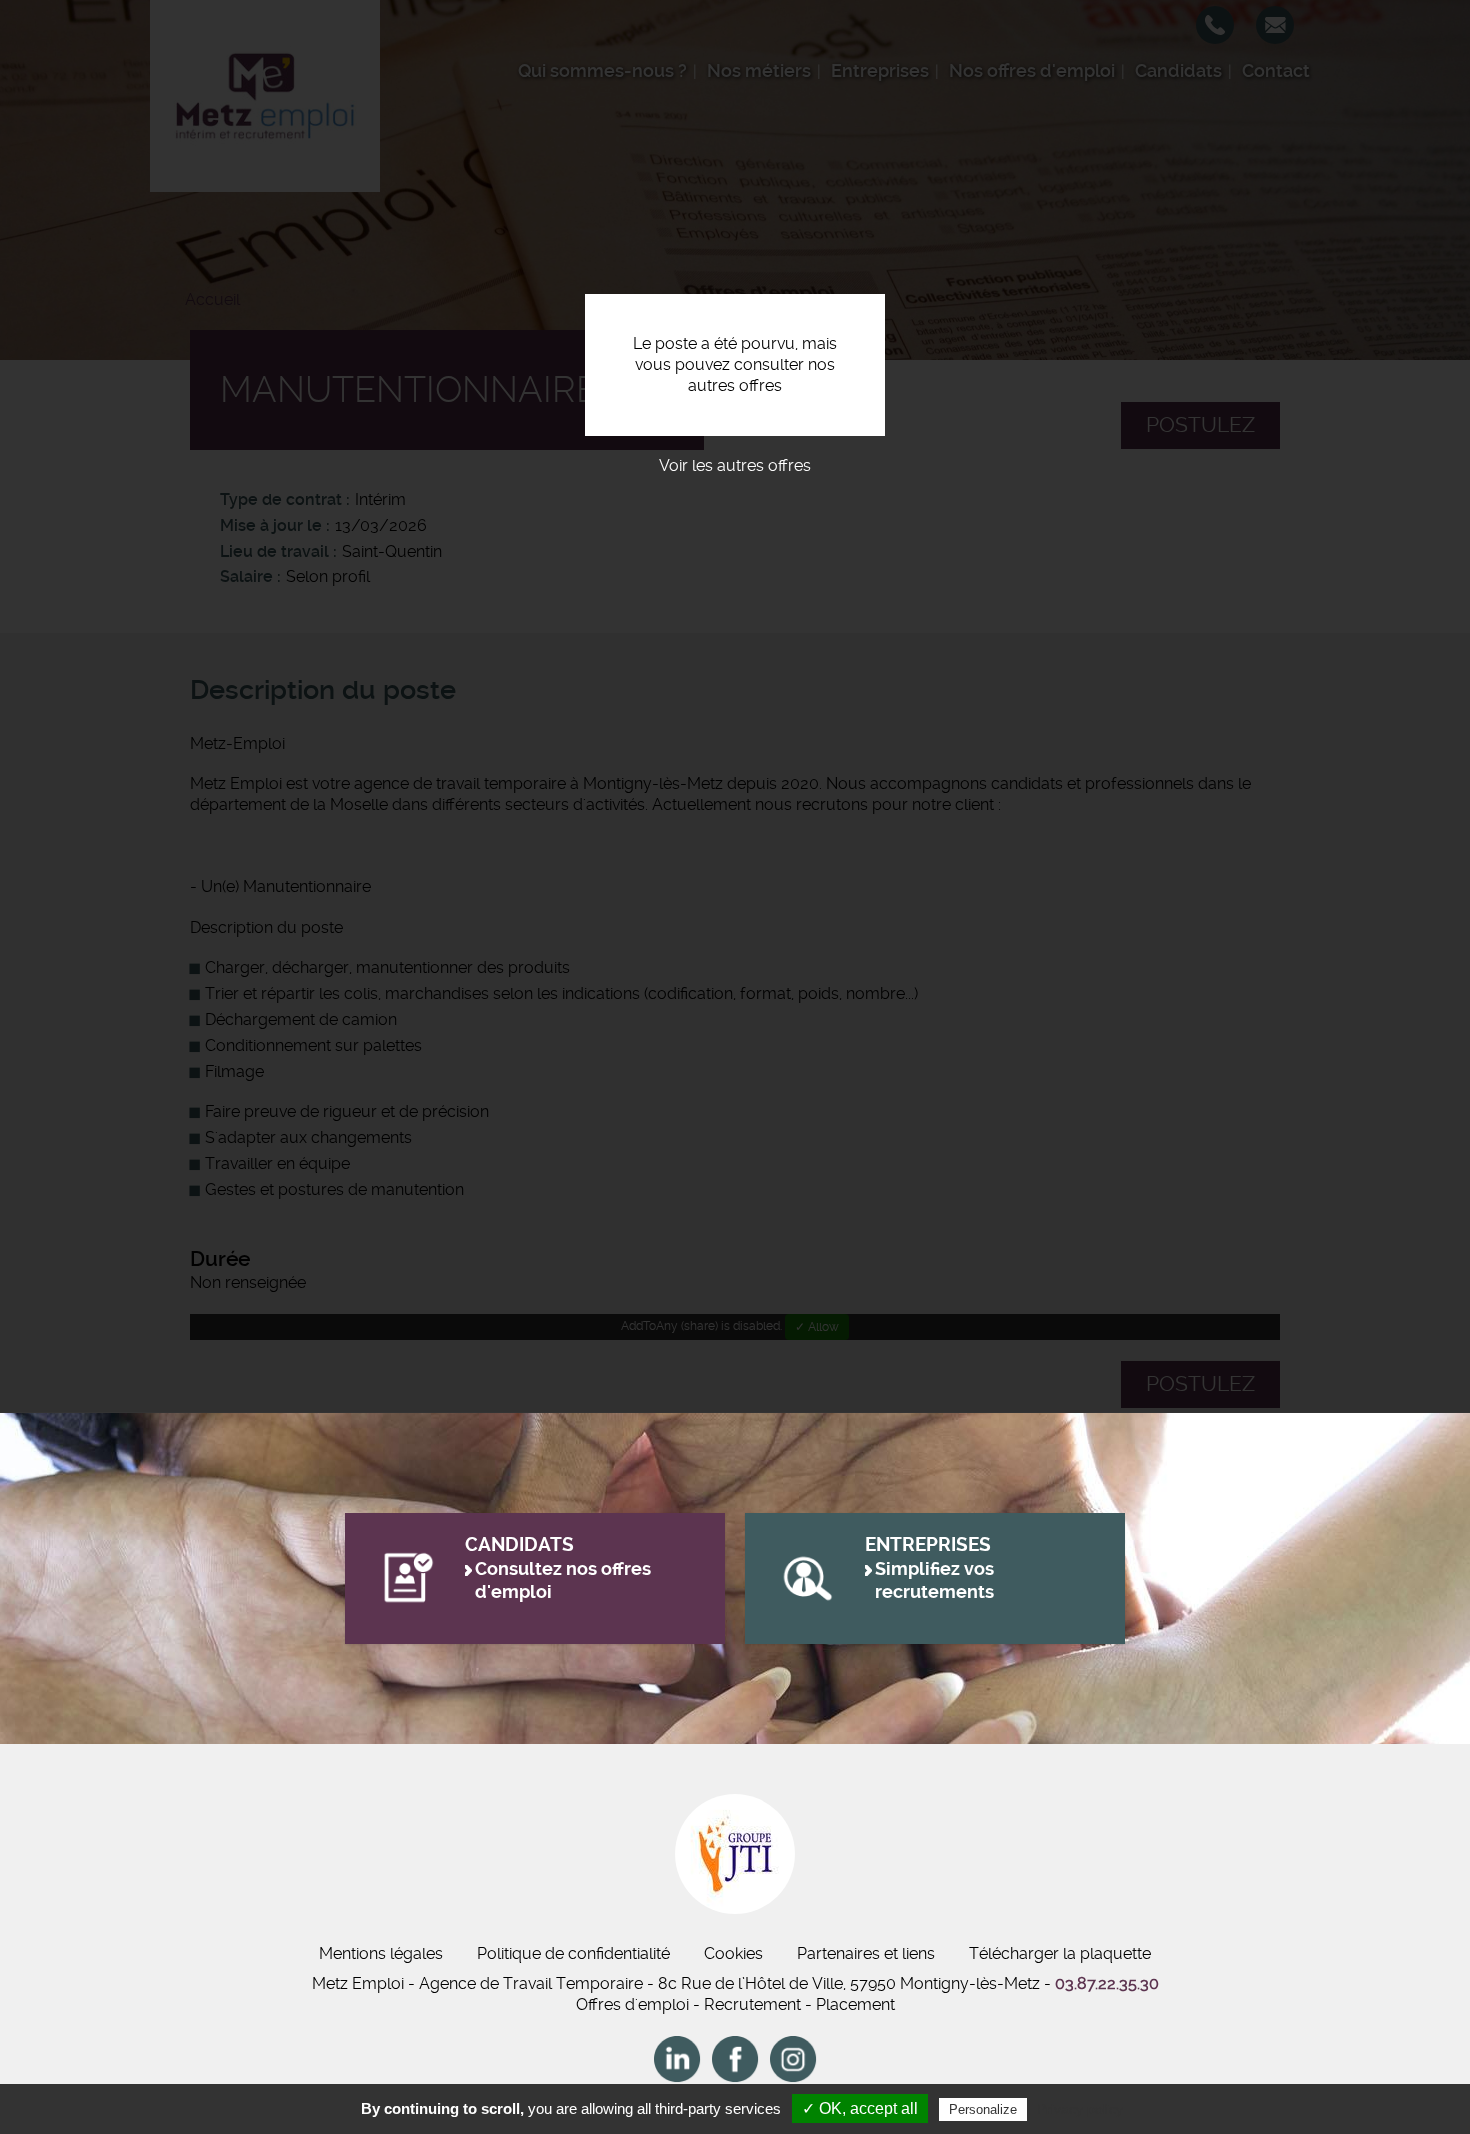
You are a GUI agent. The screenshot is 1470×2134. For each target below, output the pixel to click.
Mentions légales (381, 1953)
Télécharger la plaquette (1060, 1953)
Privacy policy (1080, 2109)
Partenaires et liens (866, 1953)
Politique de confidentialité (573, 1953)
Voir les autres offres (735, 465)
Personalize (983, 2109)
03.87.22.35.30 (1107, 1983)
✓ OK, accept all (860, 2108)
